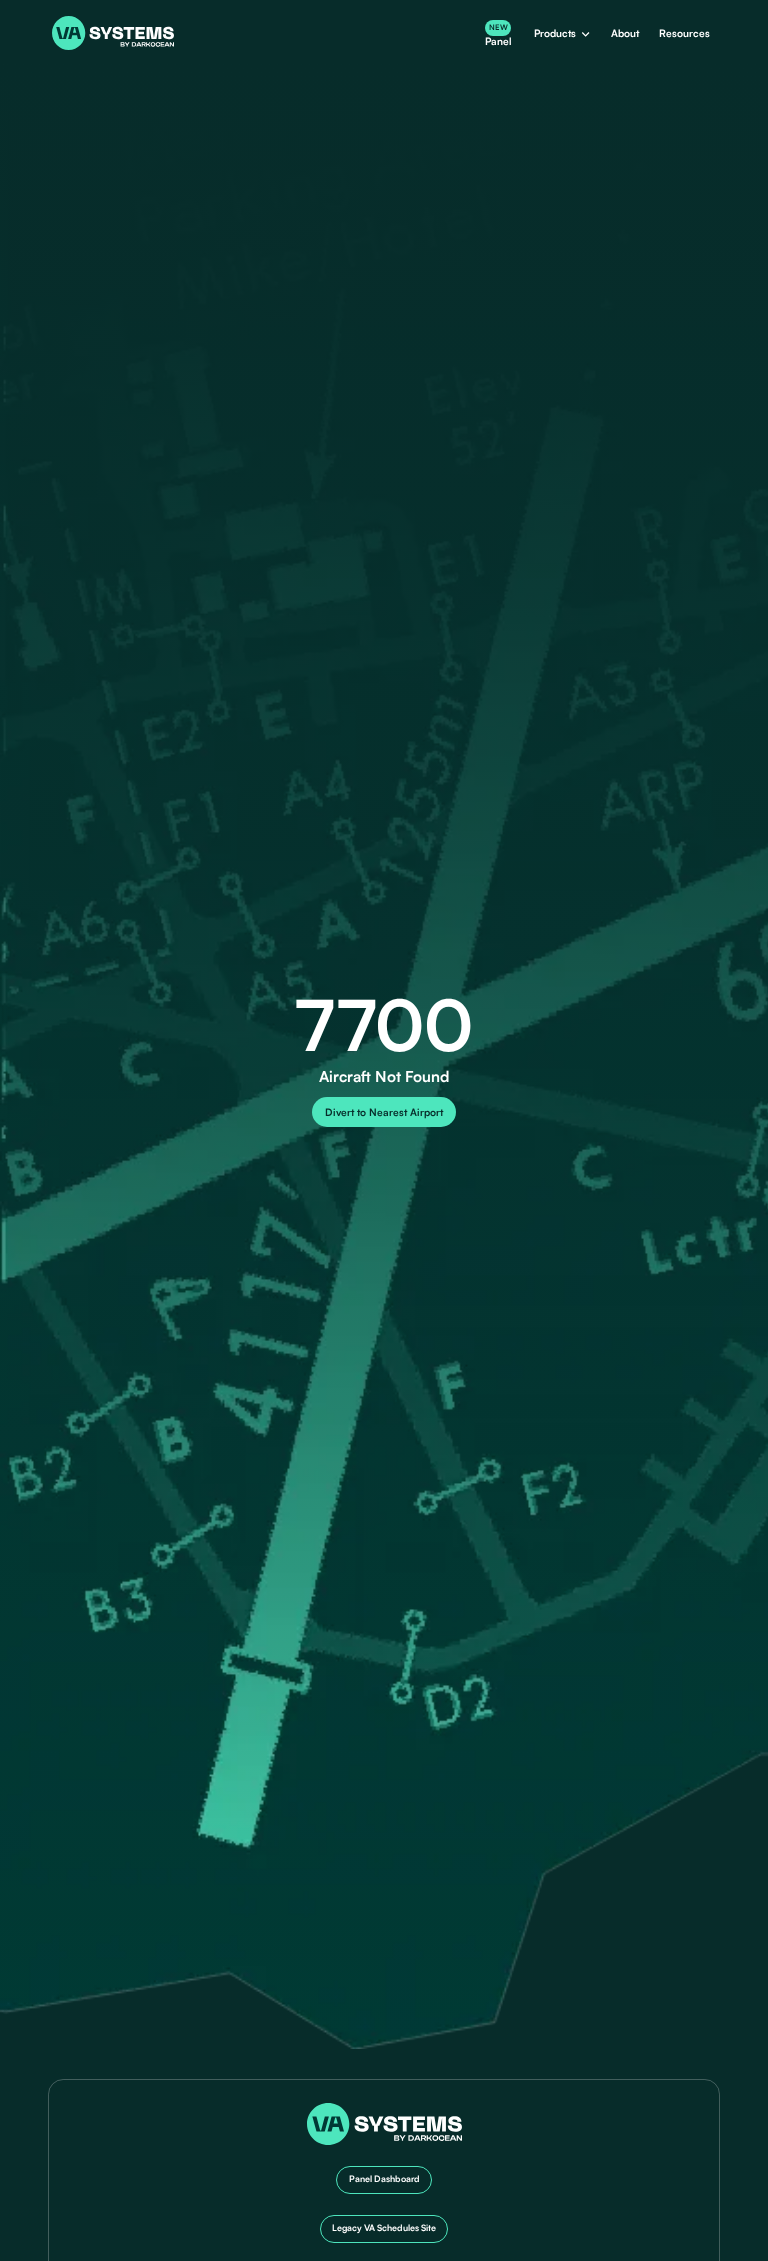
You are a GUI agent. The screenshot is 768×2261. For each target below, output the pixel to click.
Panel (498, 34)
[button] (561, 33)
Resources (684, 33)
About (625, 33)
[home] (113, 32)
